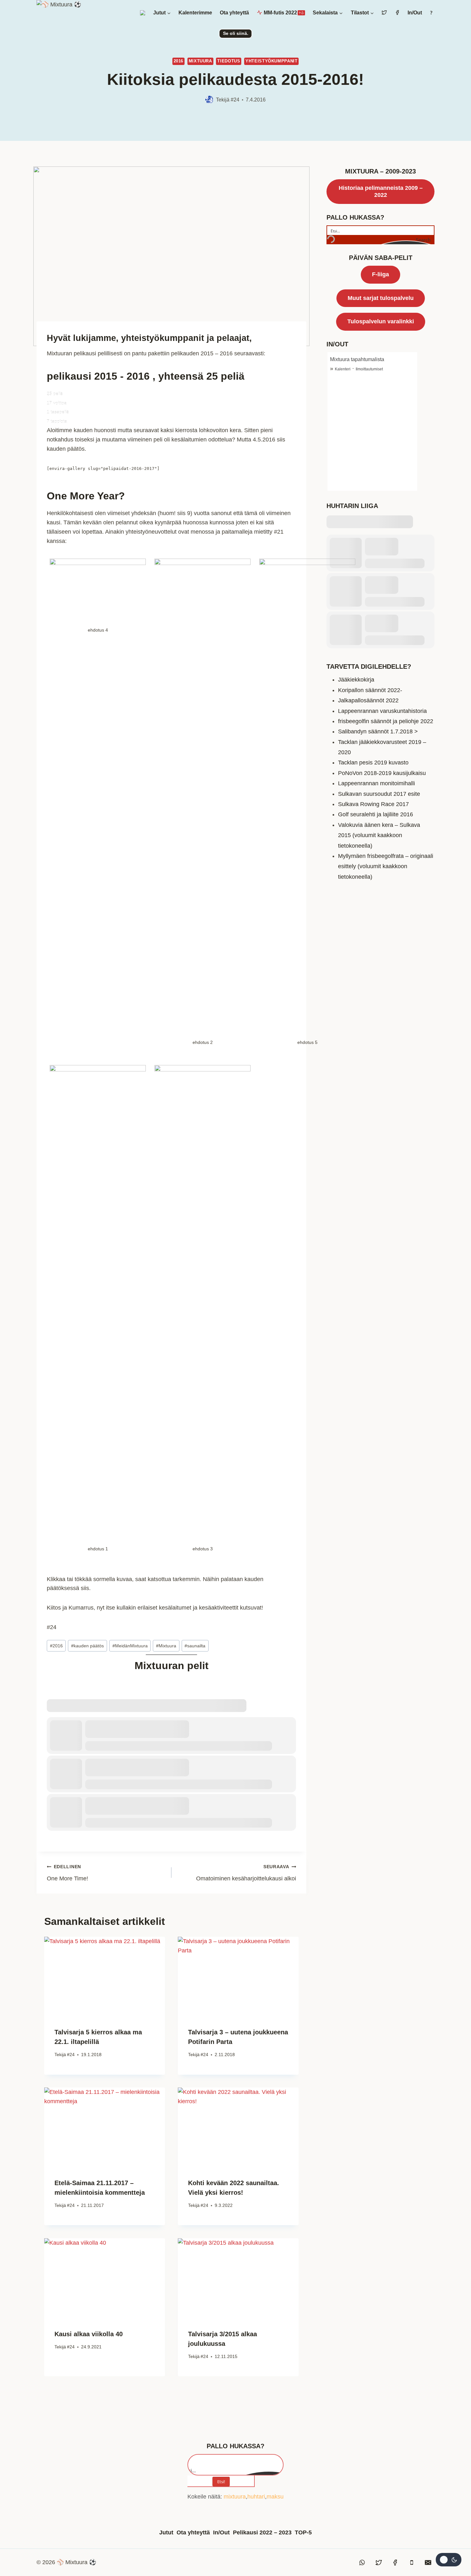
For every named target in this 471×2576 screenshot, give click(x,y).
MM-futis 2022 (282, 13)
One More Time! (67, 1873)
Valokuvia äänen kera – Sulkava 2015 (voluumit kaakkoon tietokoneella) (379, 835)
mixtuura (235, 2497)
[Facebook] (395, 2563)
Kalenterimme (195, 13)
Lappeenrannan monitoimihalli (376, 783)
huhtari (256, 2497)
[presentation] (105, 1977)
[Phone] (412, 2563)
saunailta (195, 1646)
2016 (179, 61)
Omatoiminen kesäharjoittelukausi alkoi (246, 1873)
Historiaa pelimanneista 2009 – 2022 (381, 191)
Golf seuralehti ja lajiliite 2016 (376, 814)
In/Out (415, 13)
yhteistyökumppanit (271, 61)
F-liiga (380, 274)
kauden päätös (87, 1646)
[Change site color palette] (449, 2560)
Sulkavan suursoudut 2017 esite (379, 794)
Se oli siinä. (236, 33)
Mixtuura (200, 61)
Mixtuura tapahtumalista (357, 359)
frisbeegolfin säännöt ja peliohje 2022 (386, 721)
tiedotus (229, 61)
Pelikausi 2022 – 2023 (262, 2532)
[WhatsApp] (362, 2563)
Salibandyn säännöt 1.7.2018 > (378, 731)
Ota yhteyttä (234, 13)
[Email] (428, 2563)
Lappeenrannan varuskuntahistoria (382, 711)
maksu (275, 2497)
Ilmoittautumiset (369, 369)
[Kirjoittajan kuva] (209, 100)
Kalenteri (343, 369)
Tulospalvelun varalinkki (381, 321)
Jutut (166, 2532)
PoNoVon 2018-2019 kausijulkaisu (382, 773)
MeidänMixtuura (130, 1646)
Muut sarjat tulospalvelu (381, 298)
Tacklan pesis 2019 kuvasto (373, 763)
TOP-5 (303, 2532)
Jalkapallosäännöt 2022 (368, 700)
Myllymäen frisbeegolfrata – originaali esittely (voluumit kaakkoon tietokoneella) (386, 866)
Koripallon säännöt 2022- (370, 690)
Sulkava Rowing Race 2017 (373, 804)
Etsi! (221, 2482)
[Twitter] (379, 2563)
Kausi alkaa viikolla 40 (89, 2334)
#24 (235, 100)
